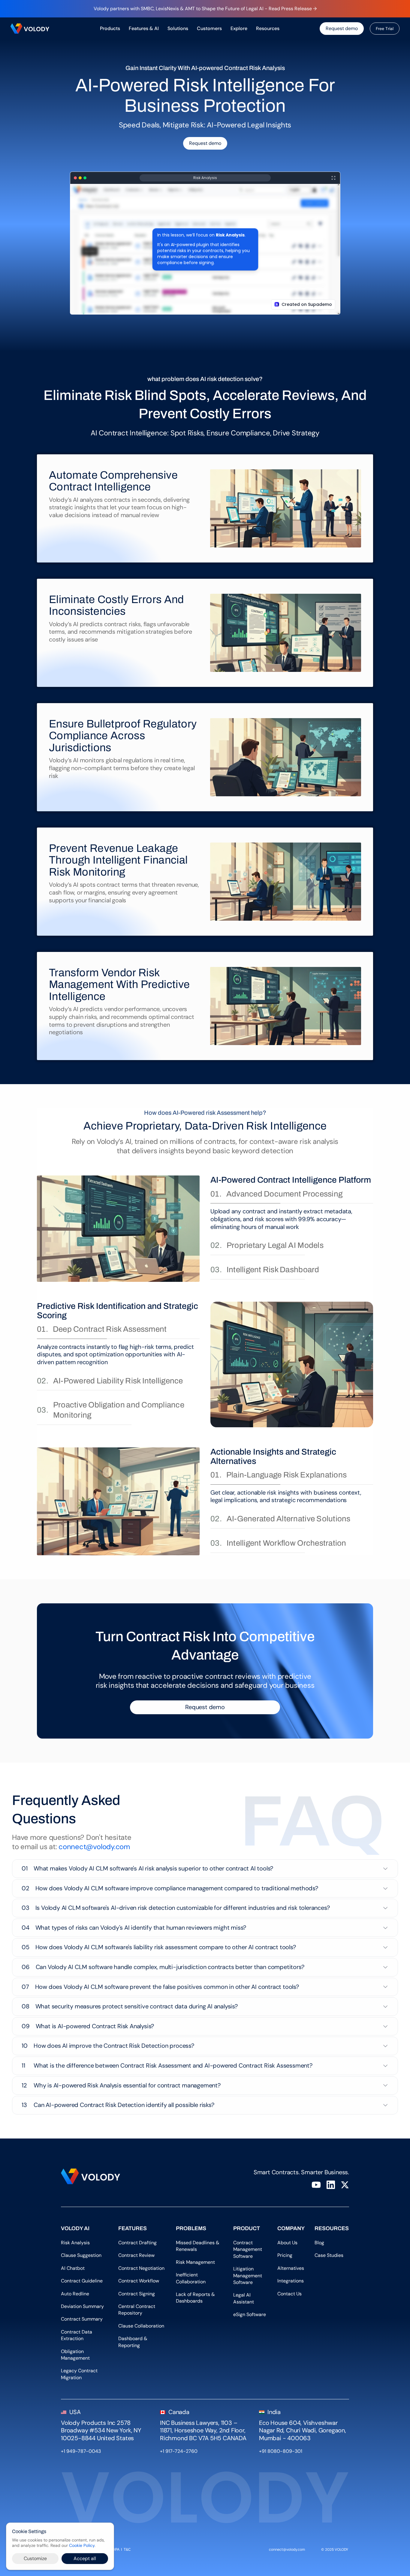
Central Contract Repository (137, 2310)
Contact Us (289, 2294)
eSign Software (250, 2314)
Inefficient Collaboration (191, 2278)
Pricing (285, 2255)
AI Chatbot (73, 2268)
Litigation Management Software (248, 2276)
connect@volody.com (94, 1847)
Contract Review (136, 2255)
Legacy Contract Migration (80, 2374)
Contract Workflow (139, 2281)
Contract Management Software (248, 2249)
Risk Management (195, 2262)
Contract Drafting (137, 2243)
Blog (321, 2243)
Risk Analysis (75, 2243)
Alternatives (291, 2268)
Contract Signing (137, 2294)
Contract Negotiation (141, 2268)
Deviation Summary (82, 2306)
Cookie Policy (82, 2546)
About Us (289, 2243)
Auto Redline (75, 2294)
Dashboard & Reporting (133, 2342)
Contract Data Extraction (77, 2335)
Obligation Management (75, 2355)
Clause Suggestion (81, 2255)
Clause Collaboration (141, 2326)
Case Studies (329, 2255)
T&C (128, 2550)
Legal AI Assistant (244, 2298)
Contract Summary (82, 2319)
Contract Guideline (82, 2281)
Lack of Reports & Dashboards (196, 2298)
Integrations (291, 2281)
